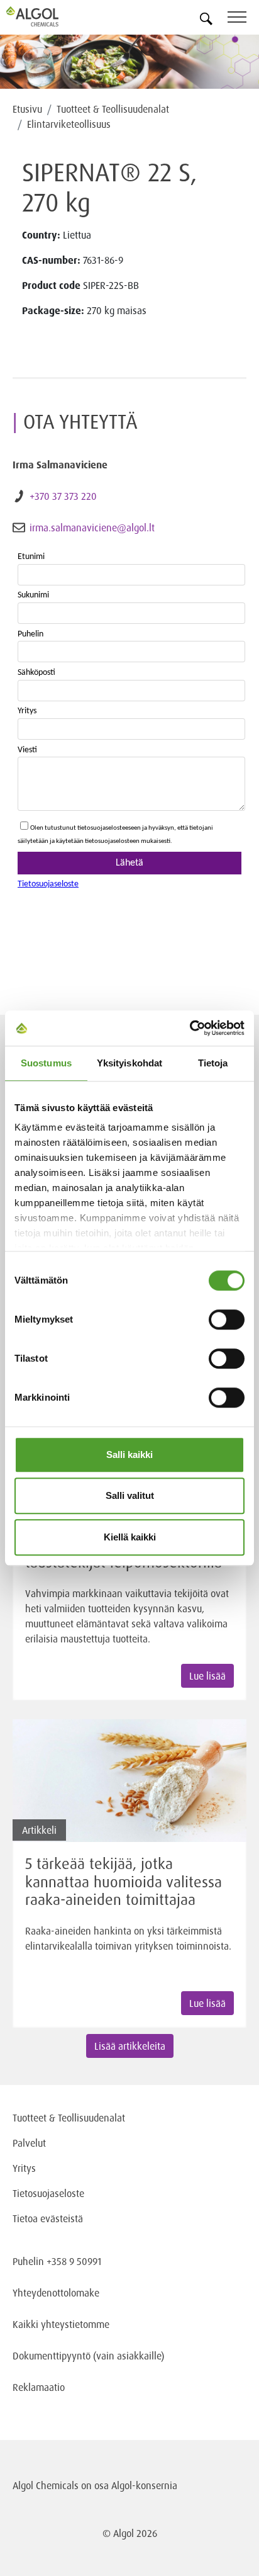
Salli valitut (130, 1495)
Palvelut (29, 2143)
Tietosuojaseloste (48, 2193)
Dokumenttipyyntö (53, 2356)
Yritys (24, 2168)
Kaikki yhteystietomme (61, 2324)
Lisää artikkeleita (130, 2046)
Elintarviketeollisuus (69, 124)
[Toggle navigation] (243, 19)
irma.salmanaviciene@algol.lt (92, 528)
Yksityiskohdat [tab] (129, 1063)
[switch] (227, 1319)
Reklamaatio (39, 2387)
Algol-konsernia (144, 2485)
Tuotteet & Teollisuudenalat (113, 109)
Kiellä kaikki (130, 1537)
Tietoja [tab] (213, 1063)
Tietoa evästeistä (48, 2218)
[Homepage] (47, 16)
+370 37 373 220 (63, 496)
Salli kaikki (129, 1455)
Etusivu (27, 109)
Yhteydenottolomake (56, 2293)
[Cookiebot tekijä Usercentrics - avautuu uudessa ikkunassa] (190, 1028)
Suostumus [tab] (46, 1063)
